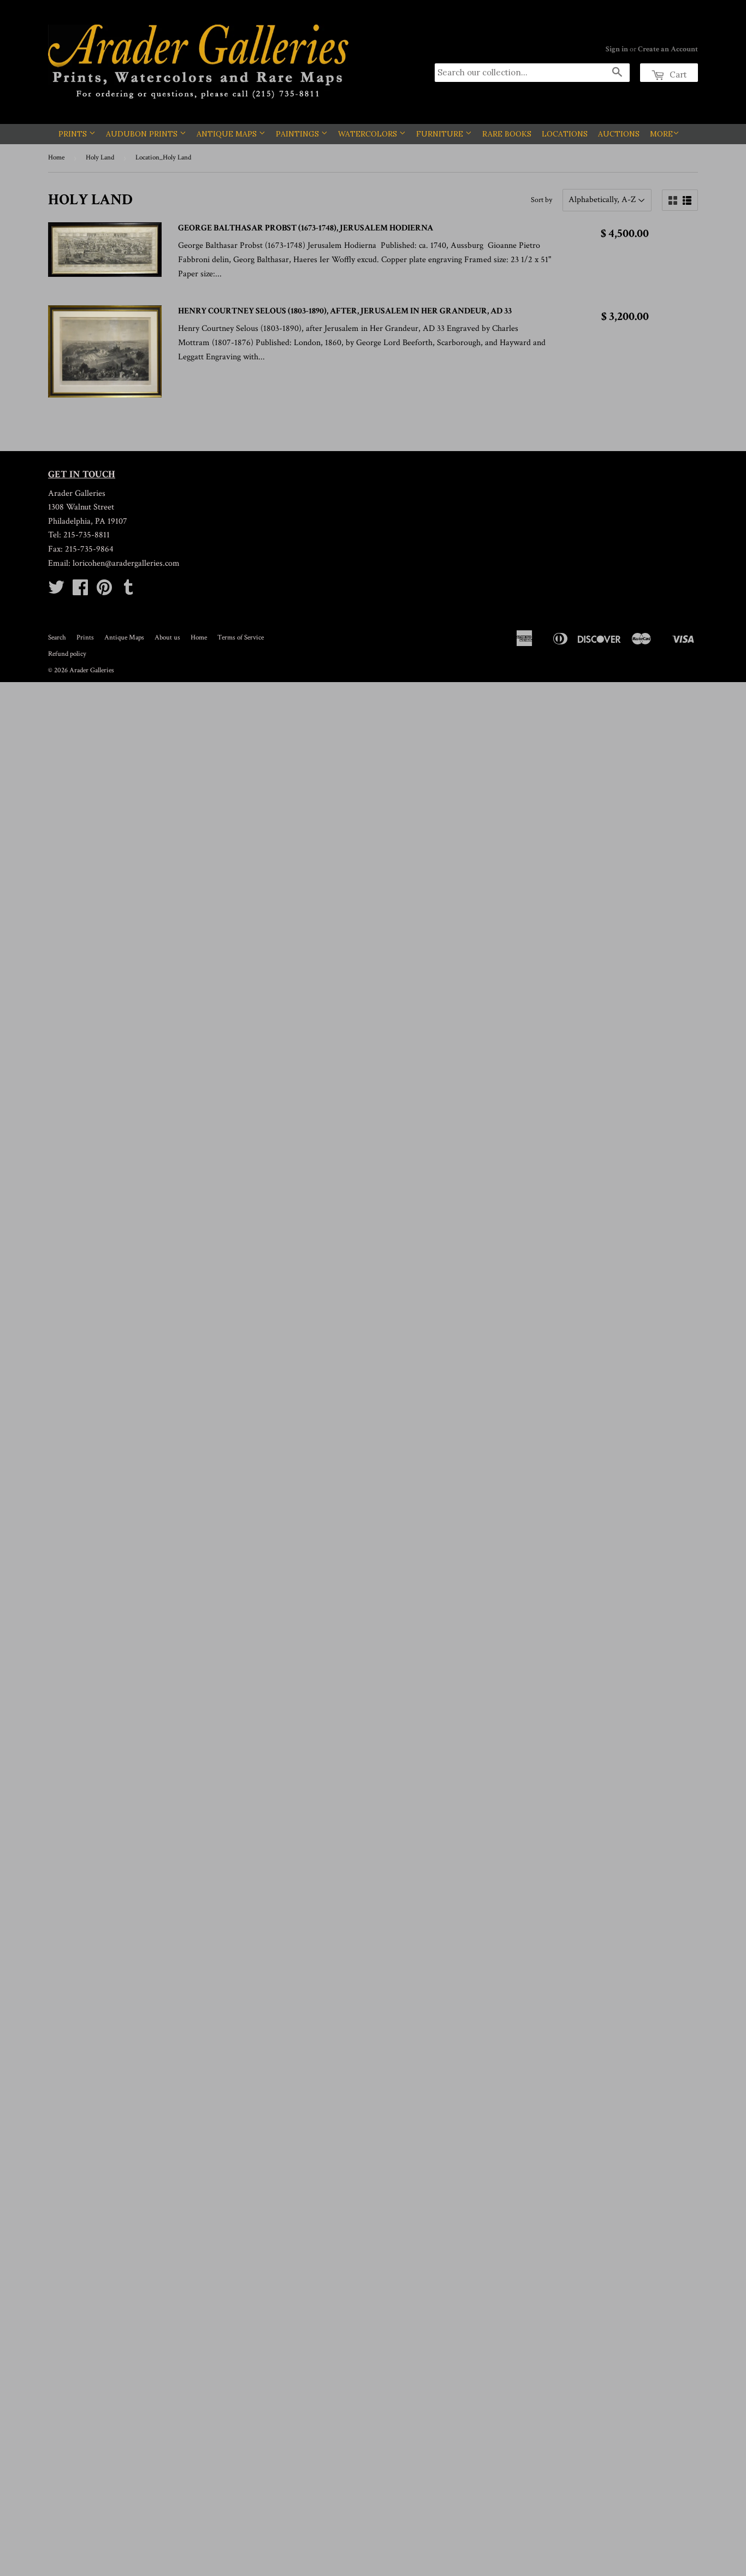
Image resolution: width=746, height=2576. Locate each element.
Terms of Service (241, 638)
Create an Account (668, 49)
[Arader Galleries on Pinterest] (104, 591)
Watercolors (369, 134)
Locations (565, 134)
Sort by (541, 200)
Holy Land (100, 158)
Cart (677, 75)
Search (57, 638)
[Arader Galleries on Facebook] (80, 591)
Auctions (619, 134)
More (661, 134)
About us (167, 638)
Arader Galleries (92, 670)
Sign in (617, 49)
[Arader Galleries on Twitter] (56, 591)
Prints (74, 134)
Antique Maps (228, 134)
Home (56, 158)
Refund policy (67, 654)
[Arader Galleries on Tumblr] (128, 591)
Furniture (441, 134)
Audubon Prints (143, 134)
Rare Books (507, 134)
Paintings (298, 134)
